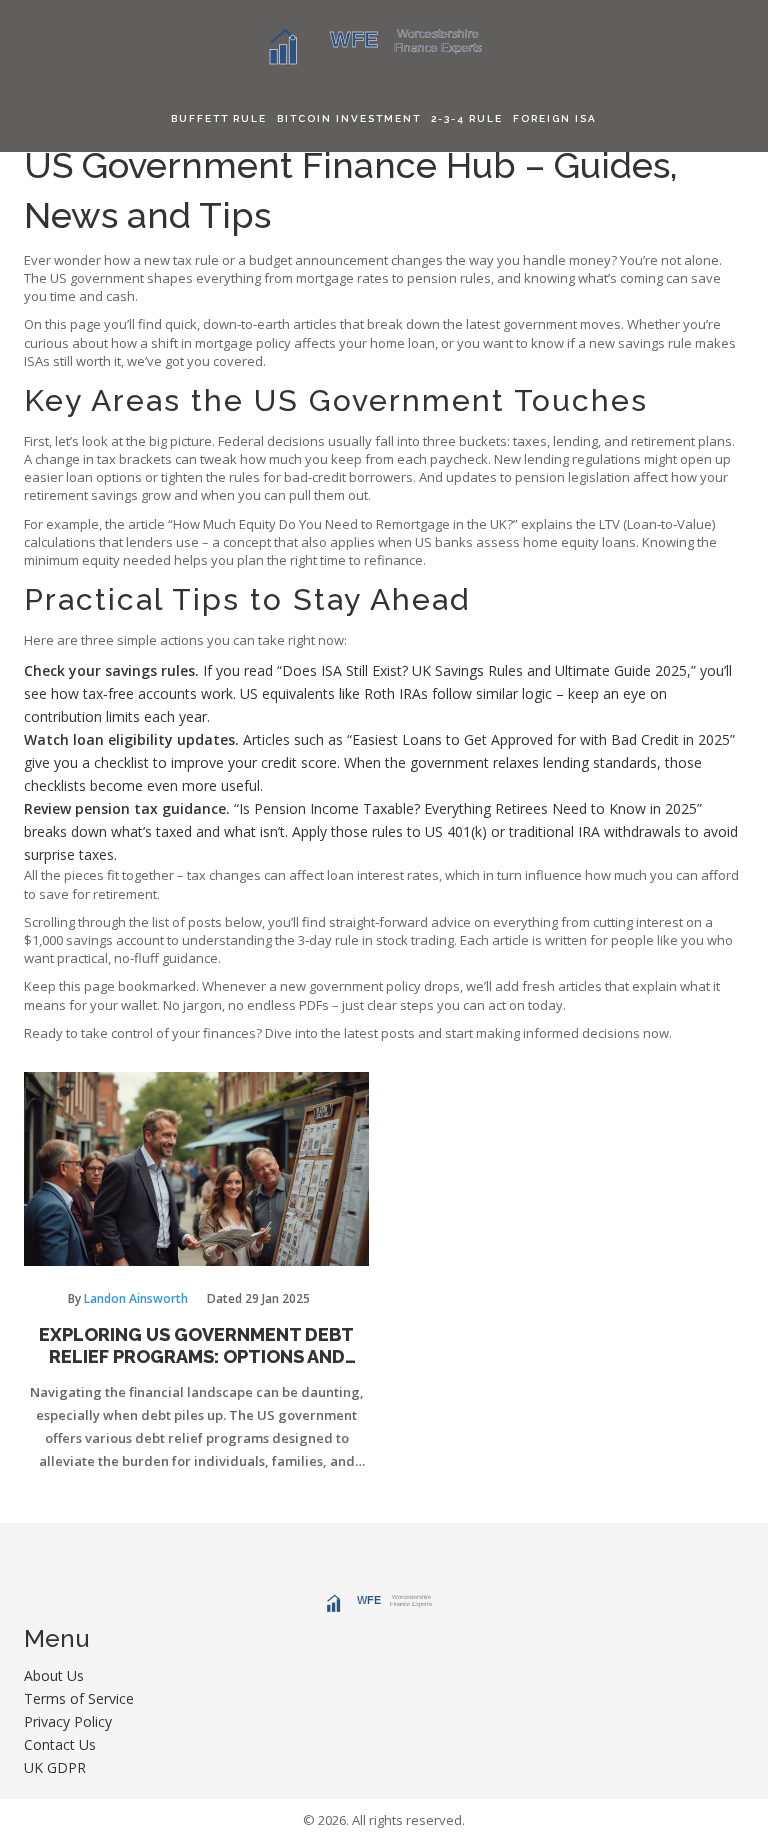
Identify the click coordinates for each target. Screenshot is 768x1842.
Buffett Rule (219, 118)
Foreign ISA (555, 118)
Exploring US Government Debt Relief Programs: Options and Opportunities (196, 1345)
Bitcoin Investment (349, 118)
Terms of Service (79, 1698)
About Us (54, 1675)
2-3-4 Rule (467, 118)
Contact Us (60, 1744)
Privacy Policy (68, 1721)
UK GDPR (55, 1767)
